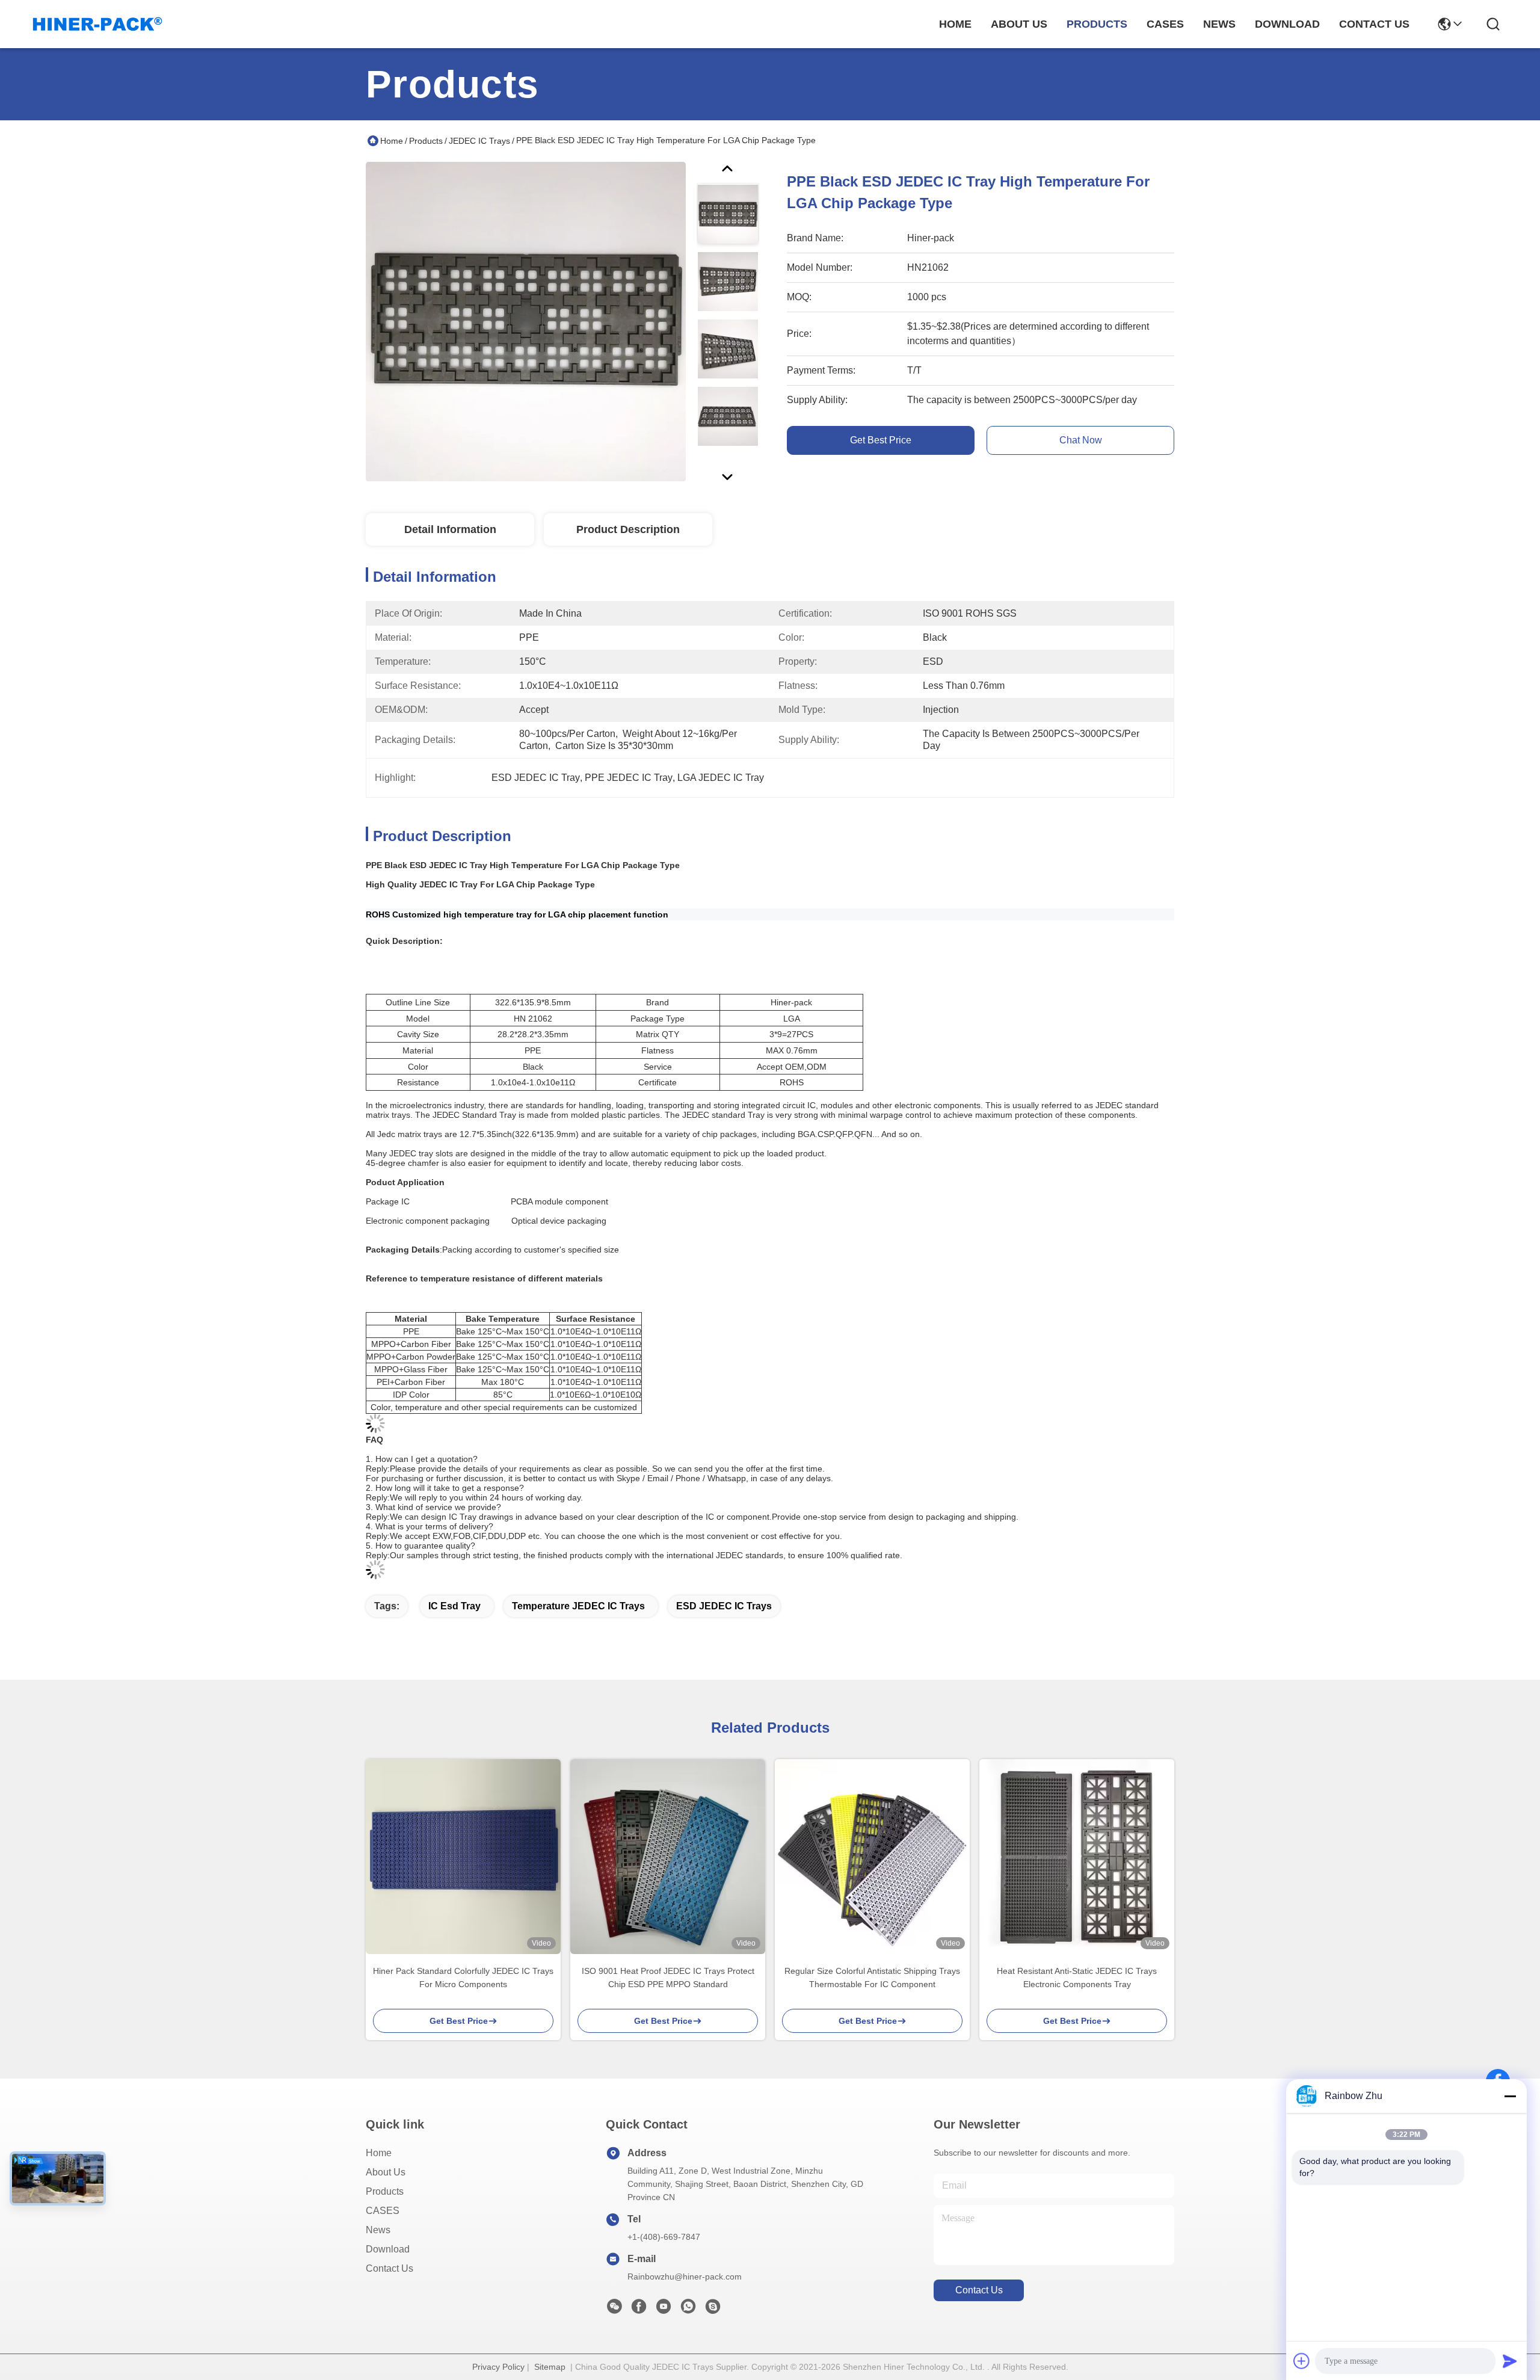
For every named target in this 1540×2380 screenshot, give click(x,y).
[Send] (1510, 2361)
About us (386, 2172)
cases (1165, 24)
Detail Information (450, 529)
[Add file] (1302, 2361)
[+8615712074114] (713, 2310)
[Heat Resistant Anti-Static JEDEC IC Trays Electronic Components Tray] (1077, 1857)
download (1287, 24)
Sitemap (550, 2367)
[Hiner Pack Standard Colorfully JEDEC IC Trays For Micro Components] (463, 1857)
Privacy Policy (498, 2367)
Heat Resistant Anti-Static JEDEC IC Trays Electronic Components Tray (1077, 1978)
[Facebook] (639, 2310)
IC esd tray (454, 1606)
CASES (383, 2211)
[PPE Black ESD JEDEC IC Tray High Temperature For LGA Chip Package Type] (526, 321)
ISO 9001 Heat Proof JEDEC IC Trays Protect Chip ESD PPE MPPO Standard (668, 1978)
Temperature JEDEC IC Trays (578, 1606)
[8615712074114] (688, 2310)
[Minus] (1510, 2096)
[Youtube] (664, 2310)
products (1097, 24)
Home (955, 24)
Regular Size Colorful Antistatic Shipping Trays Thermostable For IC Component (872, 1978)
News (378, 2230)
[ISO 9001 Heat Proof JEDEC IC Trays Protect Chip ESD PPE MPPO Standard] (668, 1857)
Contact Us (390, 2268)
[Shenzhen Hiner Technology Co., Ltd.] (97, 24)
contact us (1374, 24)
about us (1019, 24)
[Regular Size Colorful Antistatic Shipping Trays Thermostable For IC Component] (872, 1857)
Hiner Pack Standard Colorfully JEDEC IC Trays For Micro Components (463, 1978)
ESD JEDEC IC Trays (724, 1606)
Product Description (628, 529)
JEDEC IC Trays (479, 141)
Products (426, 141)
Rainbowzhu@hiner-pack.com (685, 2277)
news (1219, 24)
